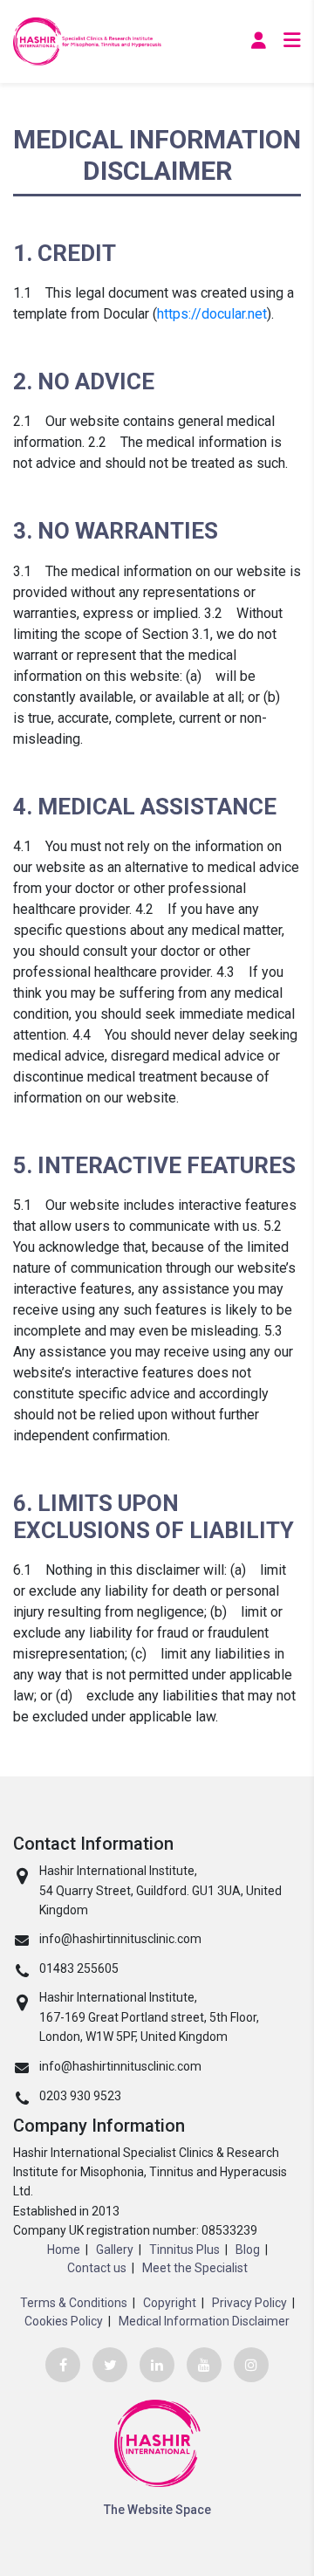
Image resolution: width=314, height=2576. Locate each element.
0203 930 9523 (80, 2096)
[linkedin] (157, 2365)
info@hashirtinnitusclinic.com (120, 1939)
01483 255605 (79, 1968)
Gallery (115, 2250)
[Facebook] (63, 2365)
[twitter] (110, 2365)
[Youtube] (204, 2365)
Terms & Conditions (74, 2303)
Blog (248, 2250)
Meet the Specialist (195, 2268)
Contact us (97, 2268)
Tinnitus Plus (184, 2250)
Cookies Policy (64, 2321)
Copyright (170, 2303)
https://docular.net (212, 314)
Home (64, 2250)
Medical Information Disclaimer (204, 2321)
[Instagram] (251, 2365)
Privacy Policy (249, 2303)
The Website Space (157, 2510)
